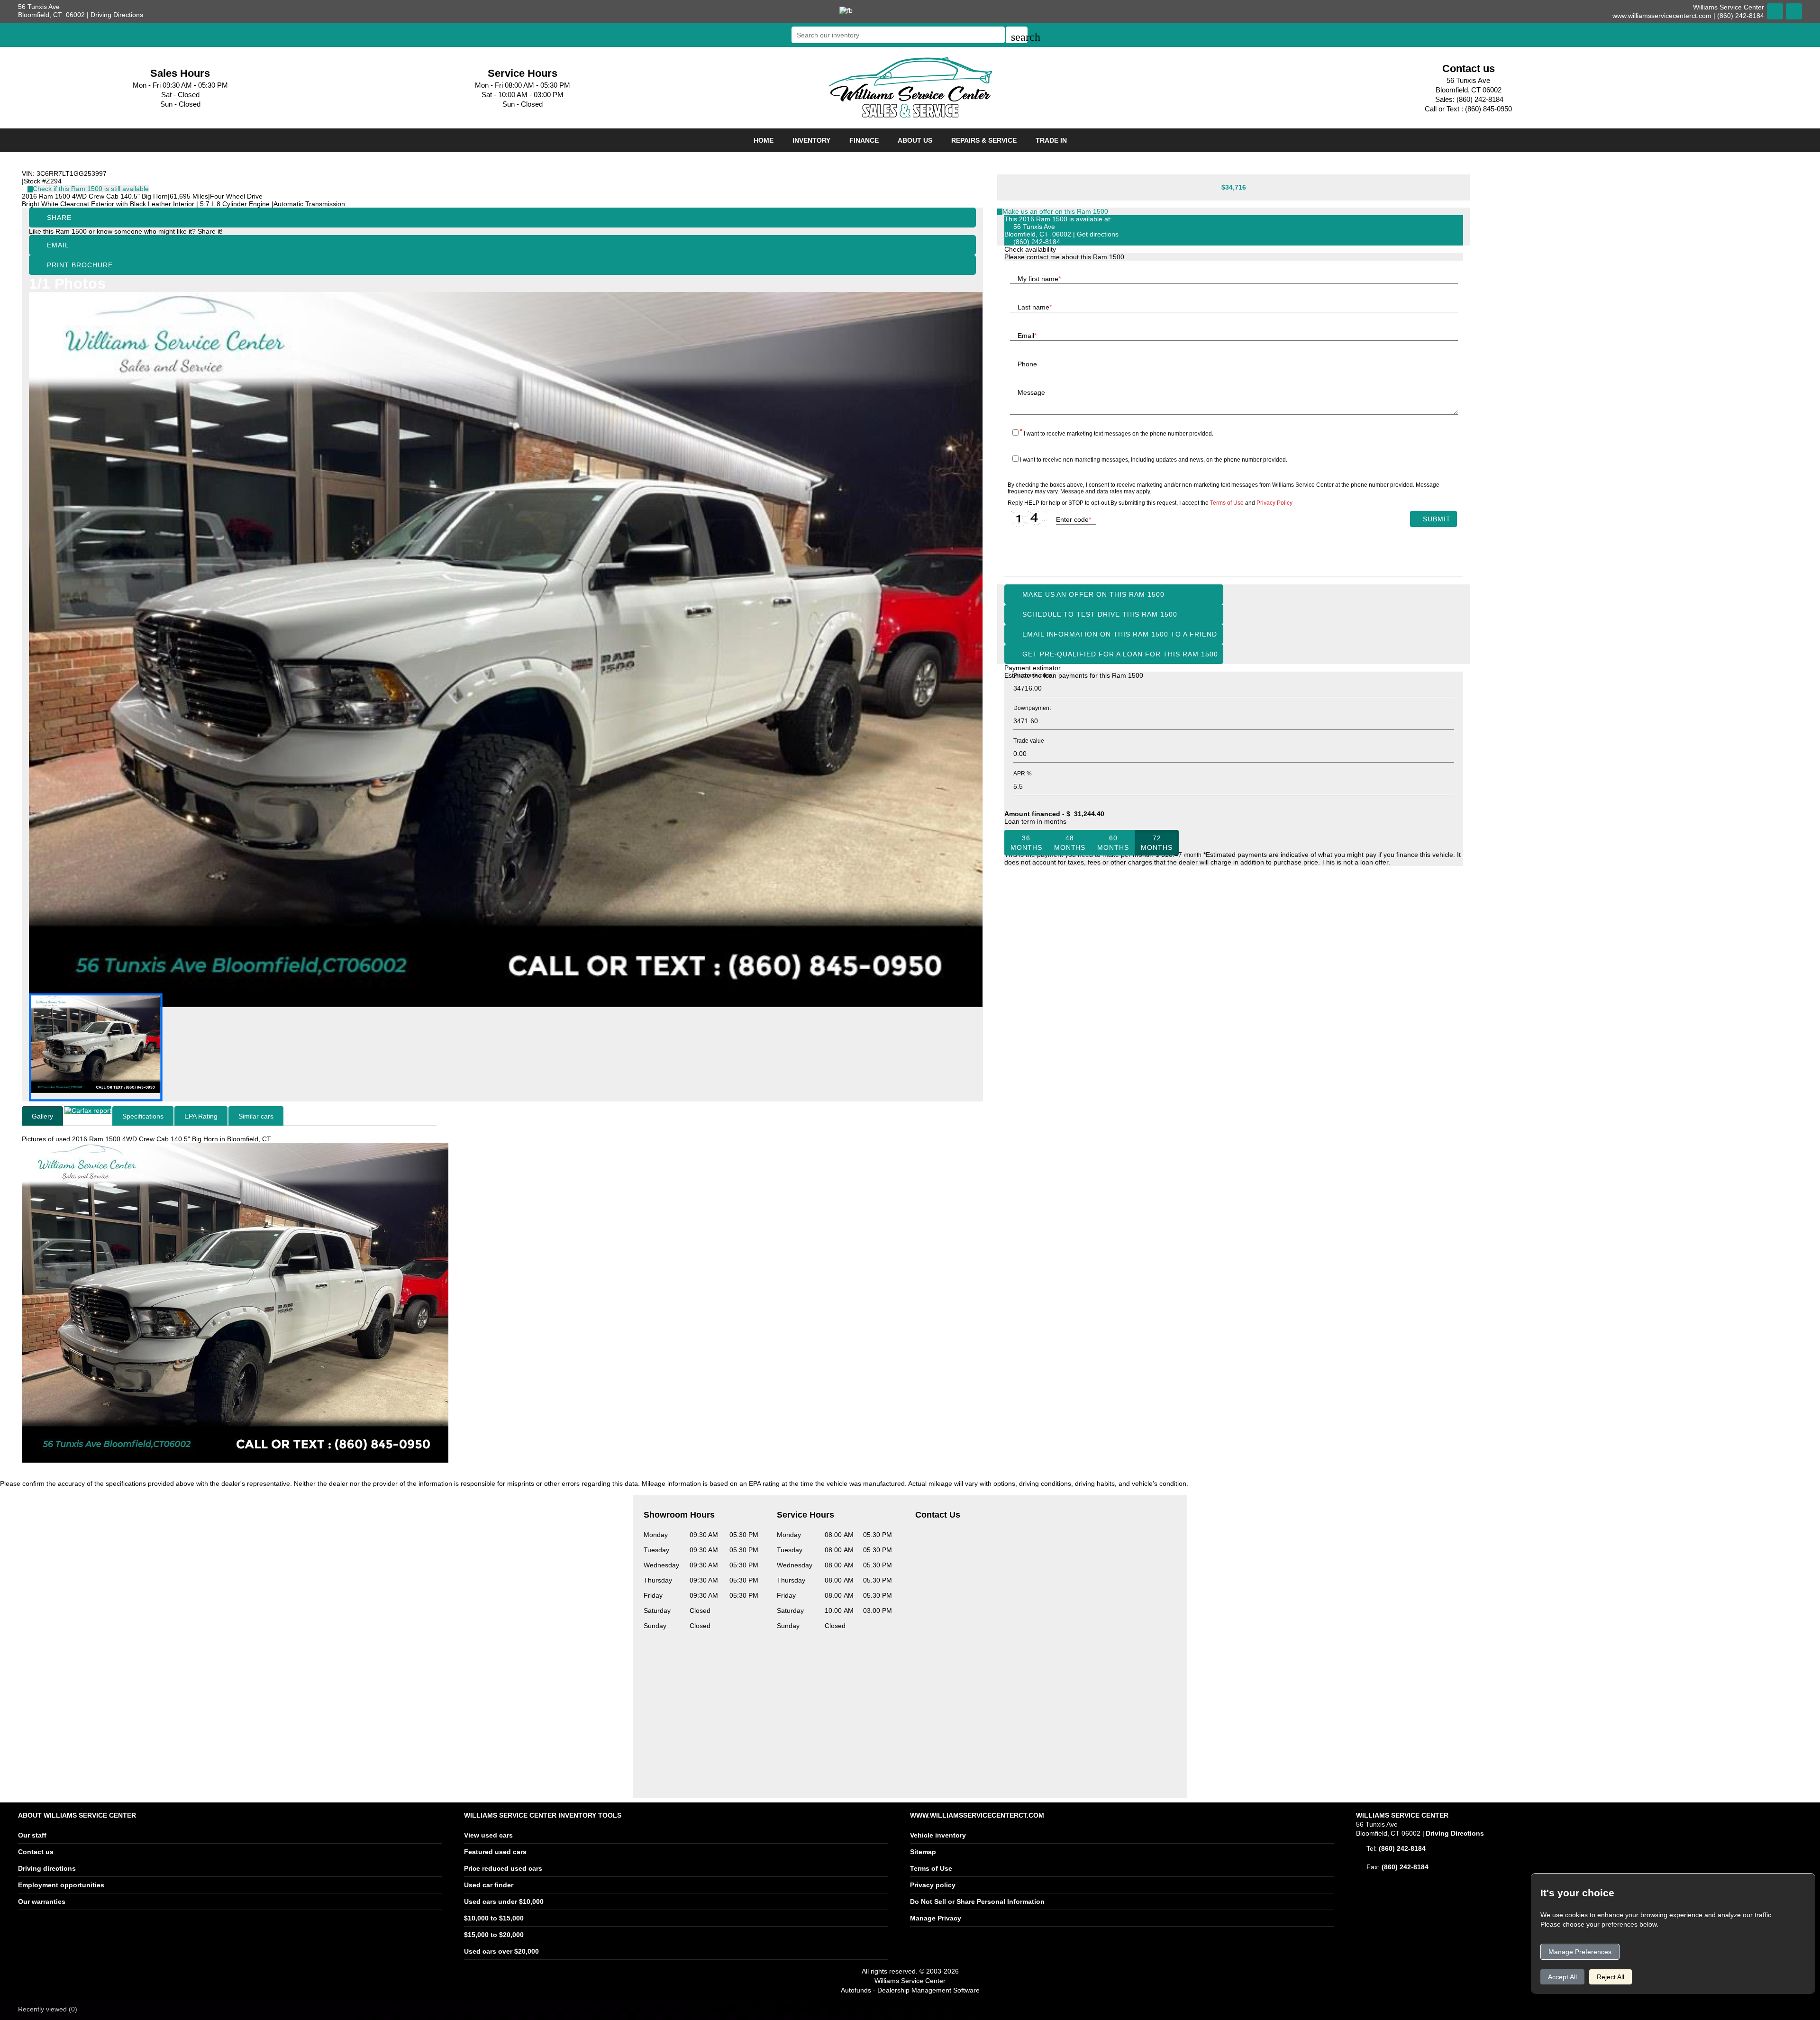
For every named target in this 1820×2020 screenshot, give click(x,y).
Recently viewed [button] (48, 2009)
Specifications (143, 1116)
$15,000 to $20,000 (494, 1935)
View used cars (488, 1835)
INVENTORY (811, 140)
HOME (764, 140)
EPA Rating (201, 1116)
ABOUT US (915, 140)
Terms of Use (931, 1868)
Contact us (36, 1852)
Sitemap (923, 1852)
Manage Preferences (1580, 1952)
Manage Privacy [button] (936, 1918)
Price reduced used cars (503, 1868)
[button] (1017, 35)
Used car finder (489, 1885)
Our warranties (42, 1902)
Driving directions (47, 1868)
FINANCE (864, 140)
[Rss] (1794, 11)
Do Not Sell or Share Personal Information (977, 1902)
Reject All (1611, 1977)
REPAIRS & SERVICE (984, 140)
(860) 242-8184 (1037, 242)
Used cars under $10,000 (504, 1902)
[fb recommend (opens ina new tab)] (846, 10)
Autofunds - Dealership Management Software (910, 1990)
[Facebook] (1775, 11)
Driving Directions (117, 15)
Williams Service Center (910, 1981)
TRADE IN (1051, 140)
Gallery (42, 1116)
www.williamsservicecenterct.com (1662, 16)
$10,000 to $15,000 (494, 1918)
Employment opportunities (61, 1885)
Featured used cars (495, 1852)
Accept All (1562, 1977)
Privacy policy (933, 1885)
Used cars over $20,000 (501, 1951)
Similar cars (256, 1116)
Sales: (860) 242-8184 (1469, 99)
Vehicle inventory (938, 1835)
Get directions (1098, 234)
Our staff (32, 1835)
